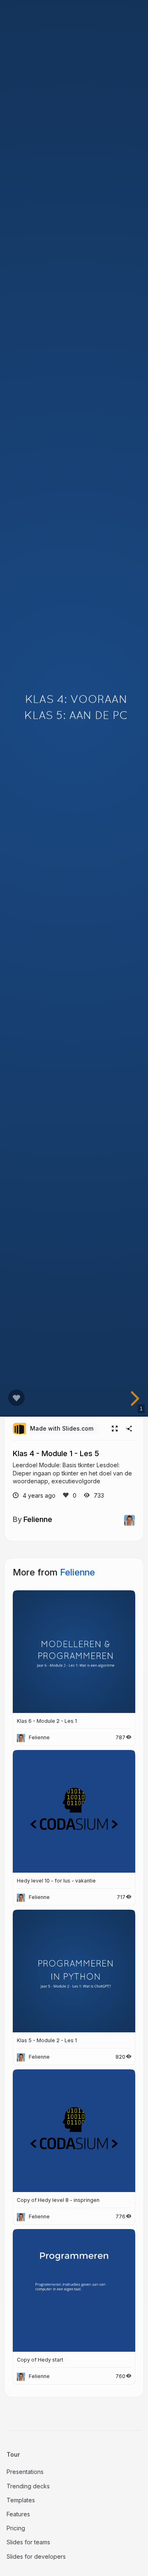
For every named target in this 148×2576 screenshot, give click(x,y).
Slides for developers (36, 2556)
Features (18, 2514)
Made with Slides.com (62, 1428)
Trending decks (28, 2486)
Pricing (16, 2528)
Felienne (38, 1519)
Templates (21, 2500)
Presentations (25, 2472)
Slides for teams (28, 2542)
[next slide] (134, 1399)
